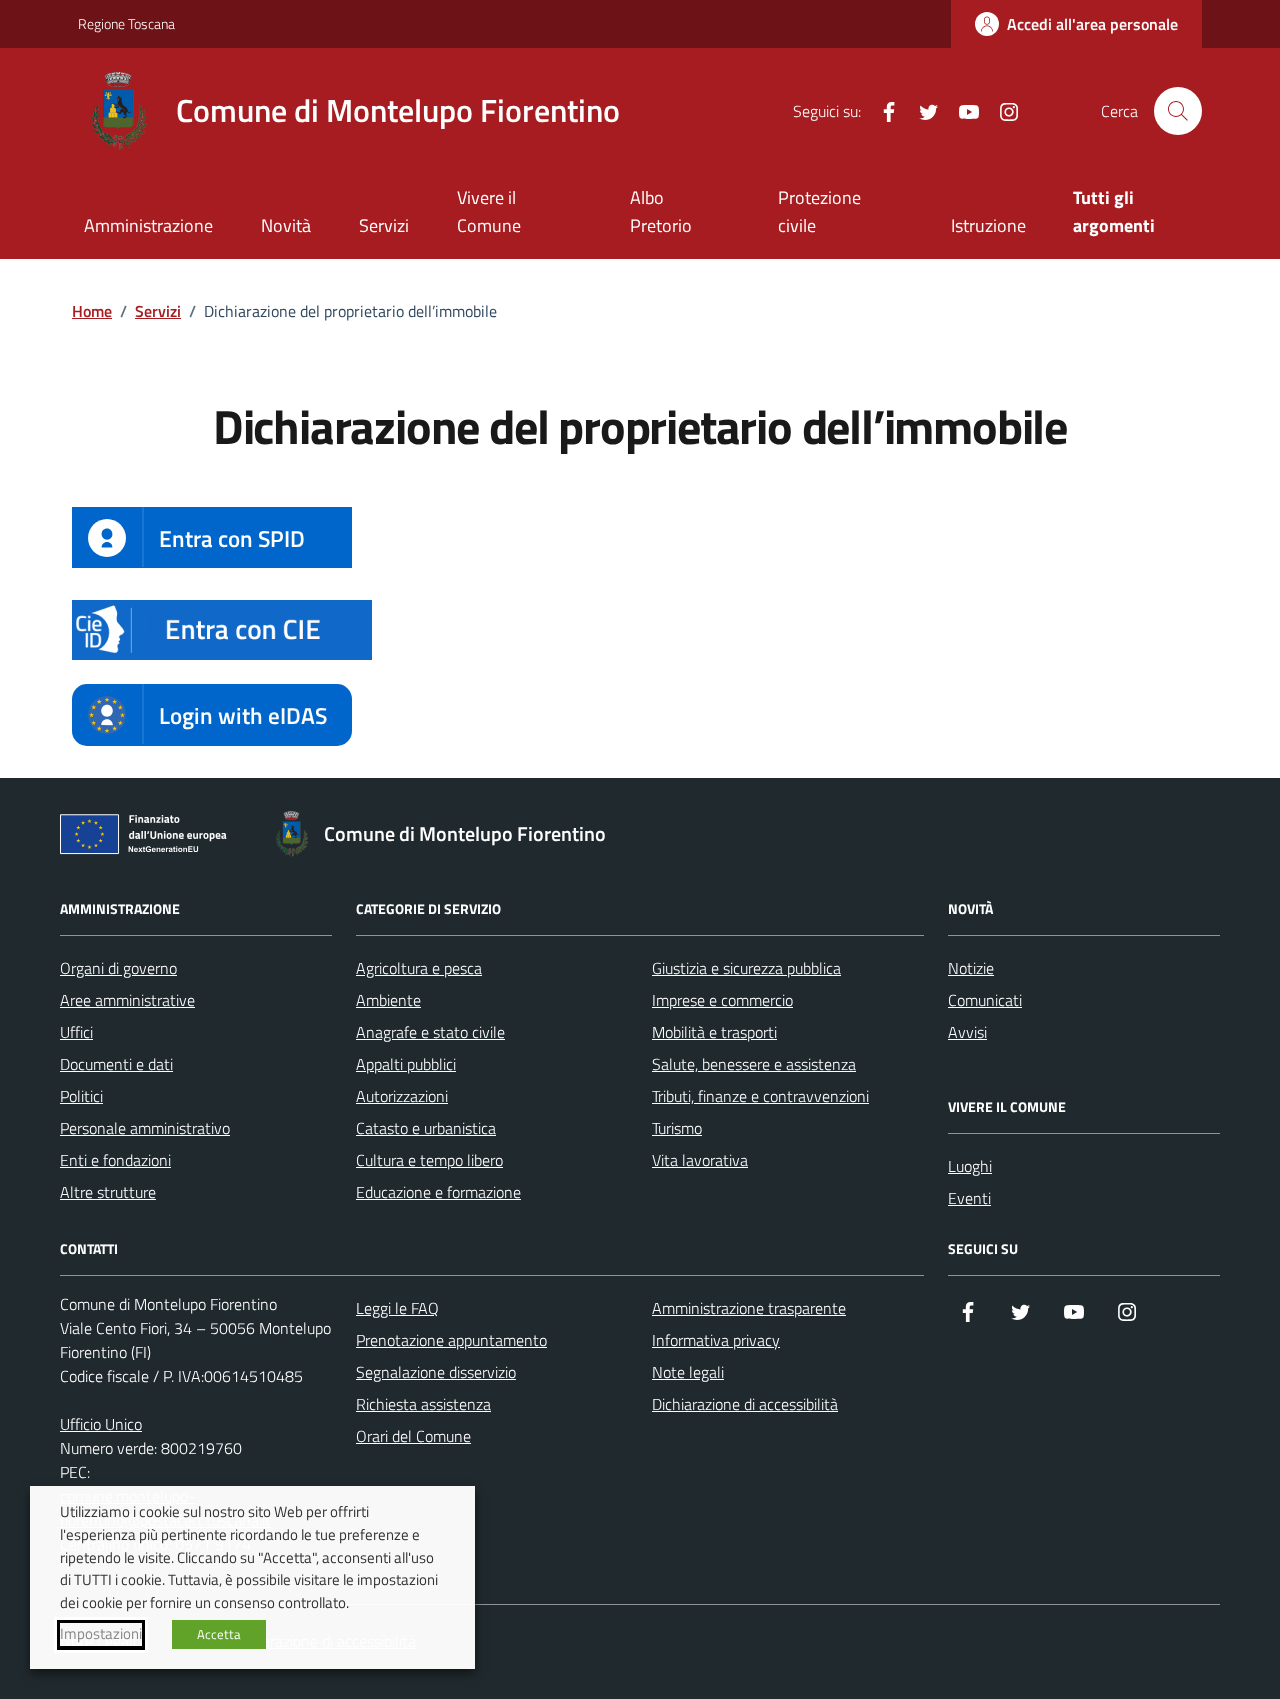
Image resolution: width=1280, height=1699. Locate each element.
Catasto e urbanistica (426, 1128)
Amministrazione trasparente (749, 1308)
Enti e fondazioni (115, 1160)
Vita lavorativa (700, 1160)
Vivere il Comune (489, 211)
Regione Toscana (126, 23)
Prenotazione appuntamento (451, 1340)
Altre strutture (108, 1192)
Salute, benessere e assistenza (754, 1064)
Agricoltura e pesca (419, 968)
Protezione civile (819, 211)
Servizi (384, 225)
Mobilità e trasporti (714, 1032)
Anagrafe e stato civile (430, 1032)
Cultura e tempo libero (429, 1160)
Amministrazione (148, 225)
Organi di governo (118, 968)
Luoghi (970, 1166)
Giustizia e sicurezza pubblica (746, 968)
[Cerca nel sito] (1178, 111)
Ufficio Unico (101, 1424)
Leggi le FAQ (397, 1308)
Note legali (688, 1372)
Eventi (969, 1198)
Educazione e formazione (438, 1192)
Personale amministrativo (145, 1128)
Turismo (677, 1128)
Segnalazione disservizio (436, 1372)
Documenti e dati (116, 1064)
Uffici (76, 1032)
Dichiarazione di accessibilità (745, 1404)
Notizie (971, 968)
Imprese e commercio (722, 1000)
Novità (286, 225)
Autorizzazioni (402, 1096)
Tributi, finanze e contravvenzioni (760, 1096)
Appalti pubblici (406, 1064)
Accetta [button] (219, 1634)
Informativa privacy (716, 1340)
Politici (81, 1096)
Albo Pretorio (661, 211)
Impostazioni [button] (101, 1634)
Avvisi (967, 1032)
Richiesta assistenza (423, 1404)
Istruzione (988, 225)
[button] (222, 630)
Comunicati (985, 1000)
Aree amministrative (127, 1000)
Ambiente (388, 1000)
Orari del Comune (413, 1436)
